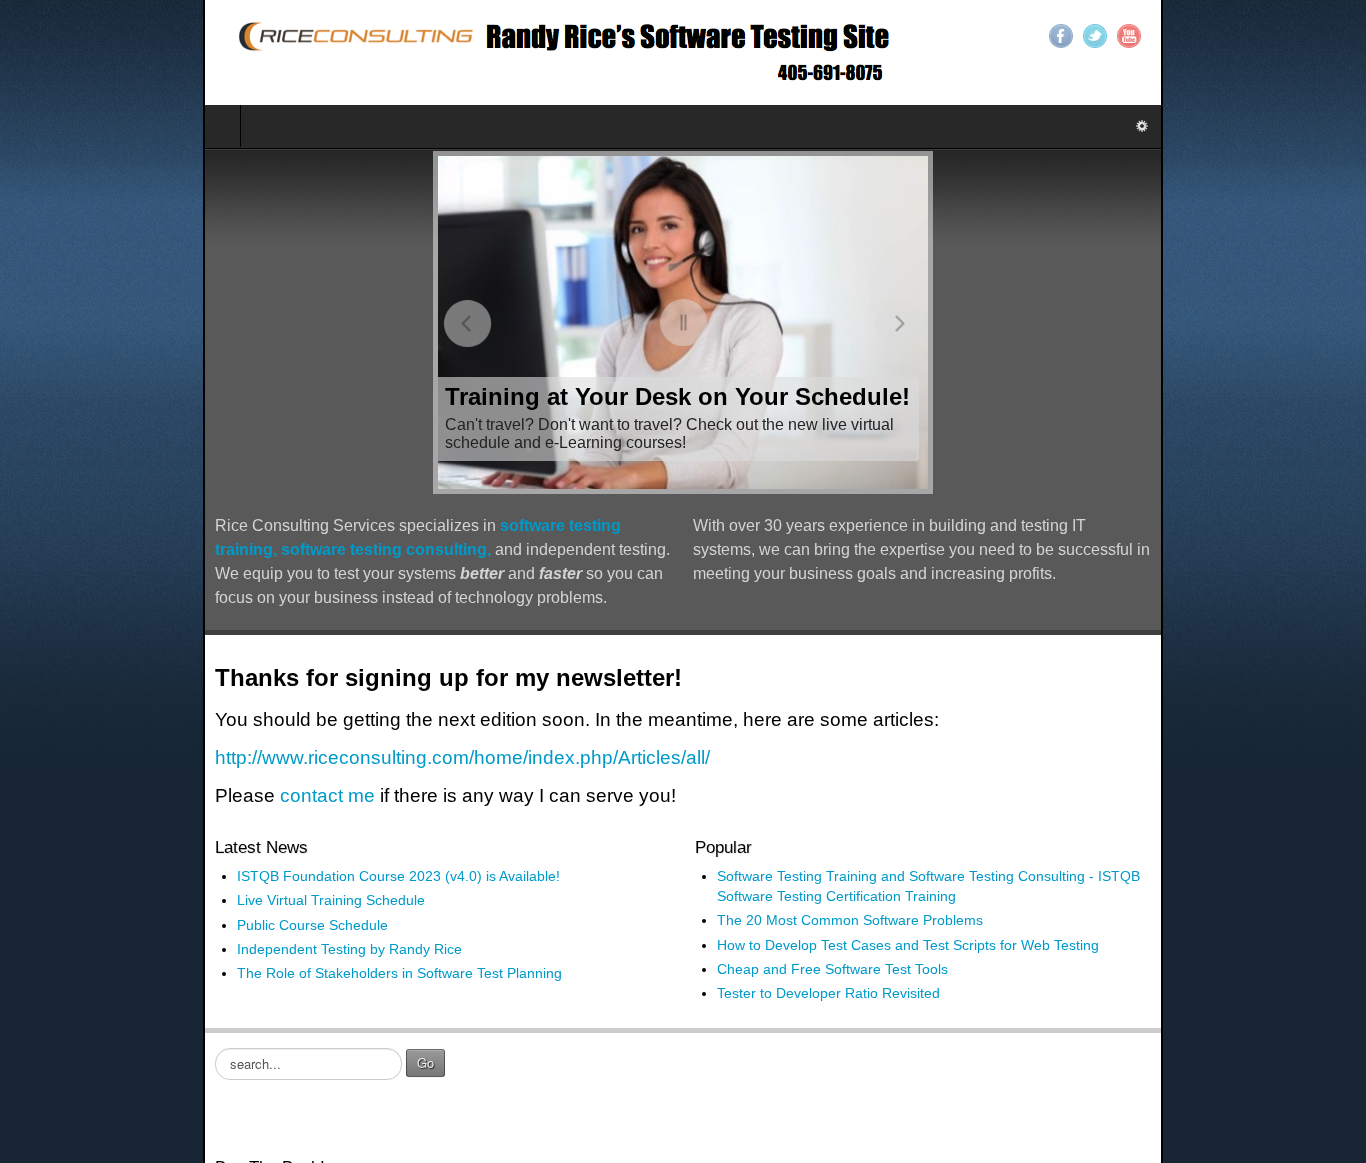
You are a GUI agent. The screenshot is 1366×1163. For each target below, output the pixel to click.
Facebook (1264, 36)
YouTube (1332, 36)
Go (222, 1038)
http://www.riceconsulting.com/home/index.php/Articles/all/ (259, 733)
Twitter (1298, 36)
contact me (124, 771)
